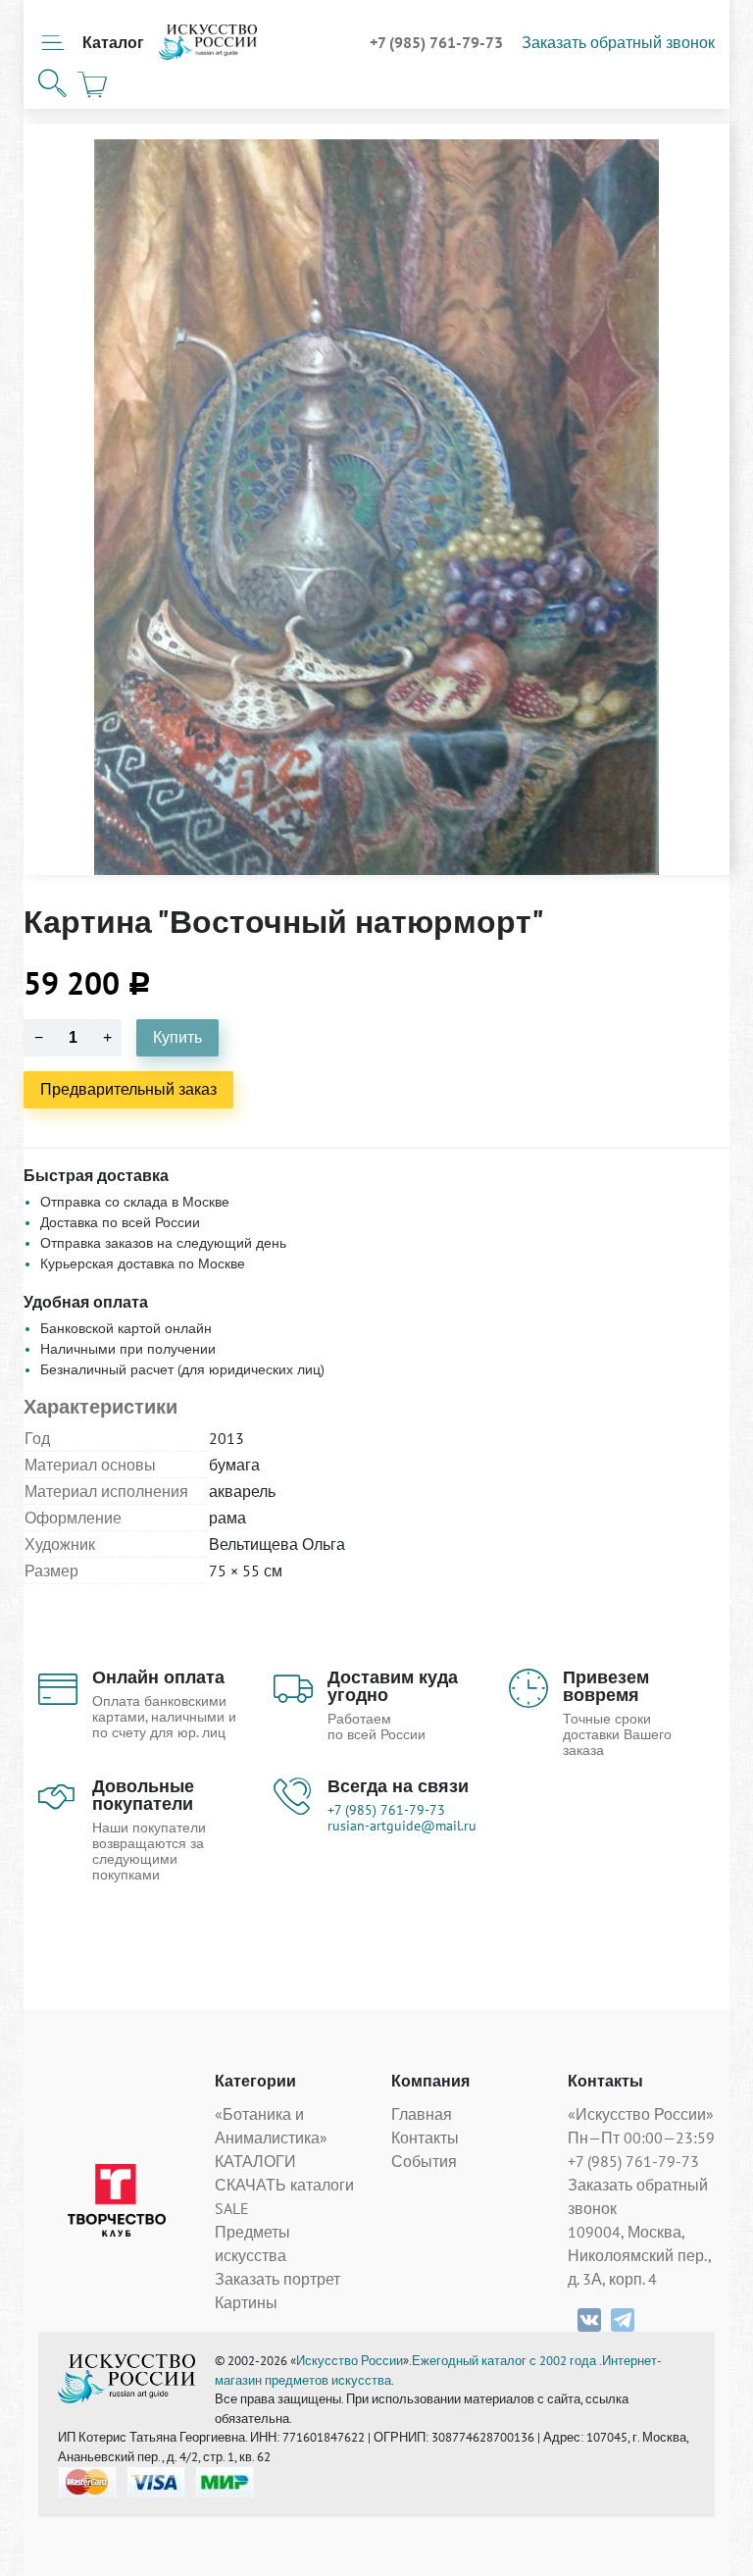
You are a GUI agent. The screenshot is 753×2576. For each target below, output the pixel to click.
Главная (422, 2114)
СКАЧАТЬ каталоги (284, 2185)
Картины (246, 2302)
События (424, 2161)
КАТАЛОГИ (255, 2161)
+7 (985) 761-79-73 (438, 42)
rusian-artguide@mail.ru (402, 1826)
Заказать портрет (277, 2279)
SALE (232, 2208)
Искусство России (350, 2361)
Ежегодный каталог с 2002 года (505, 2361)
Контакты (425, 2138)
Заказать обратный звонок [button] (618, 42)
